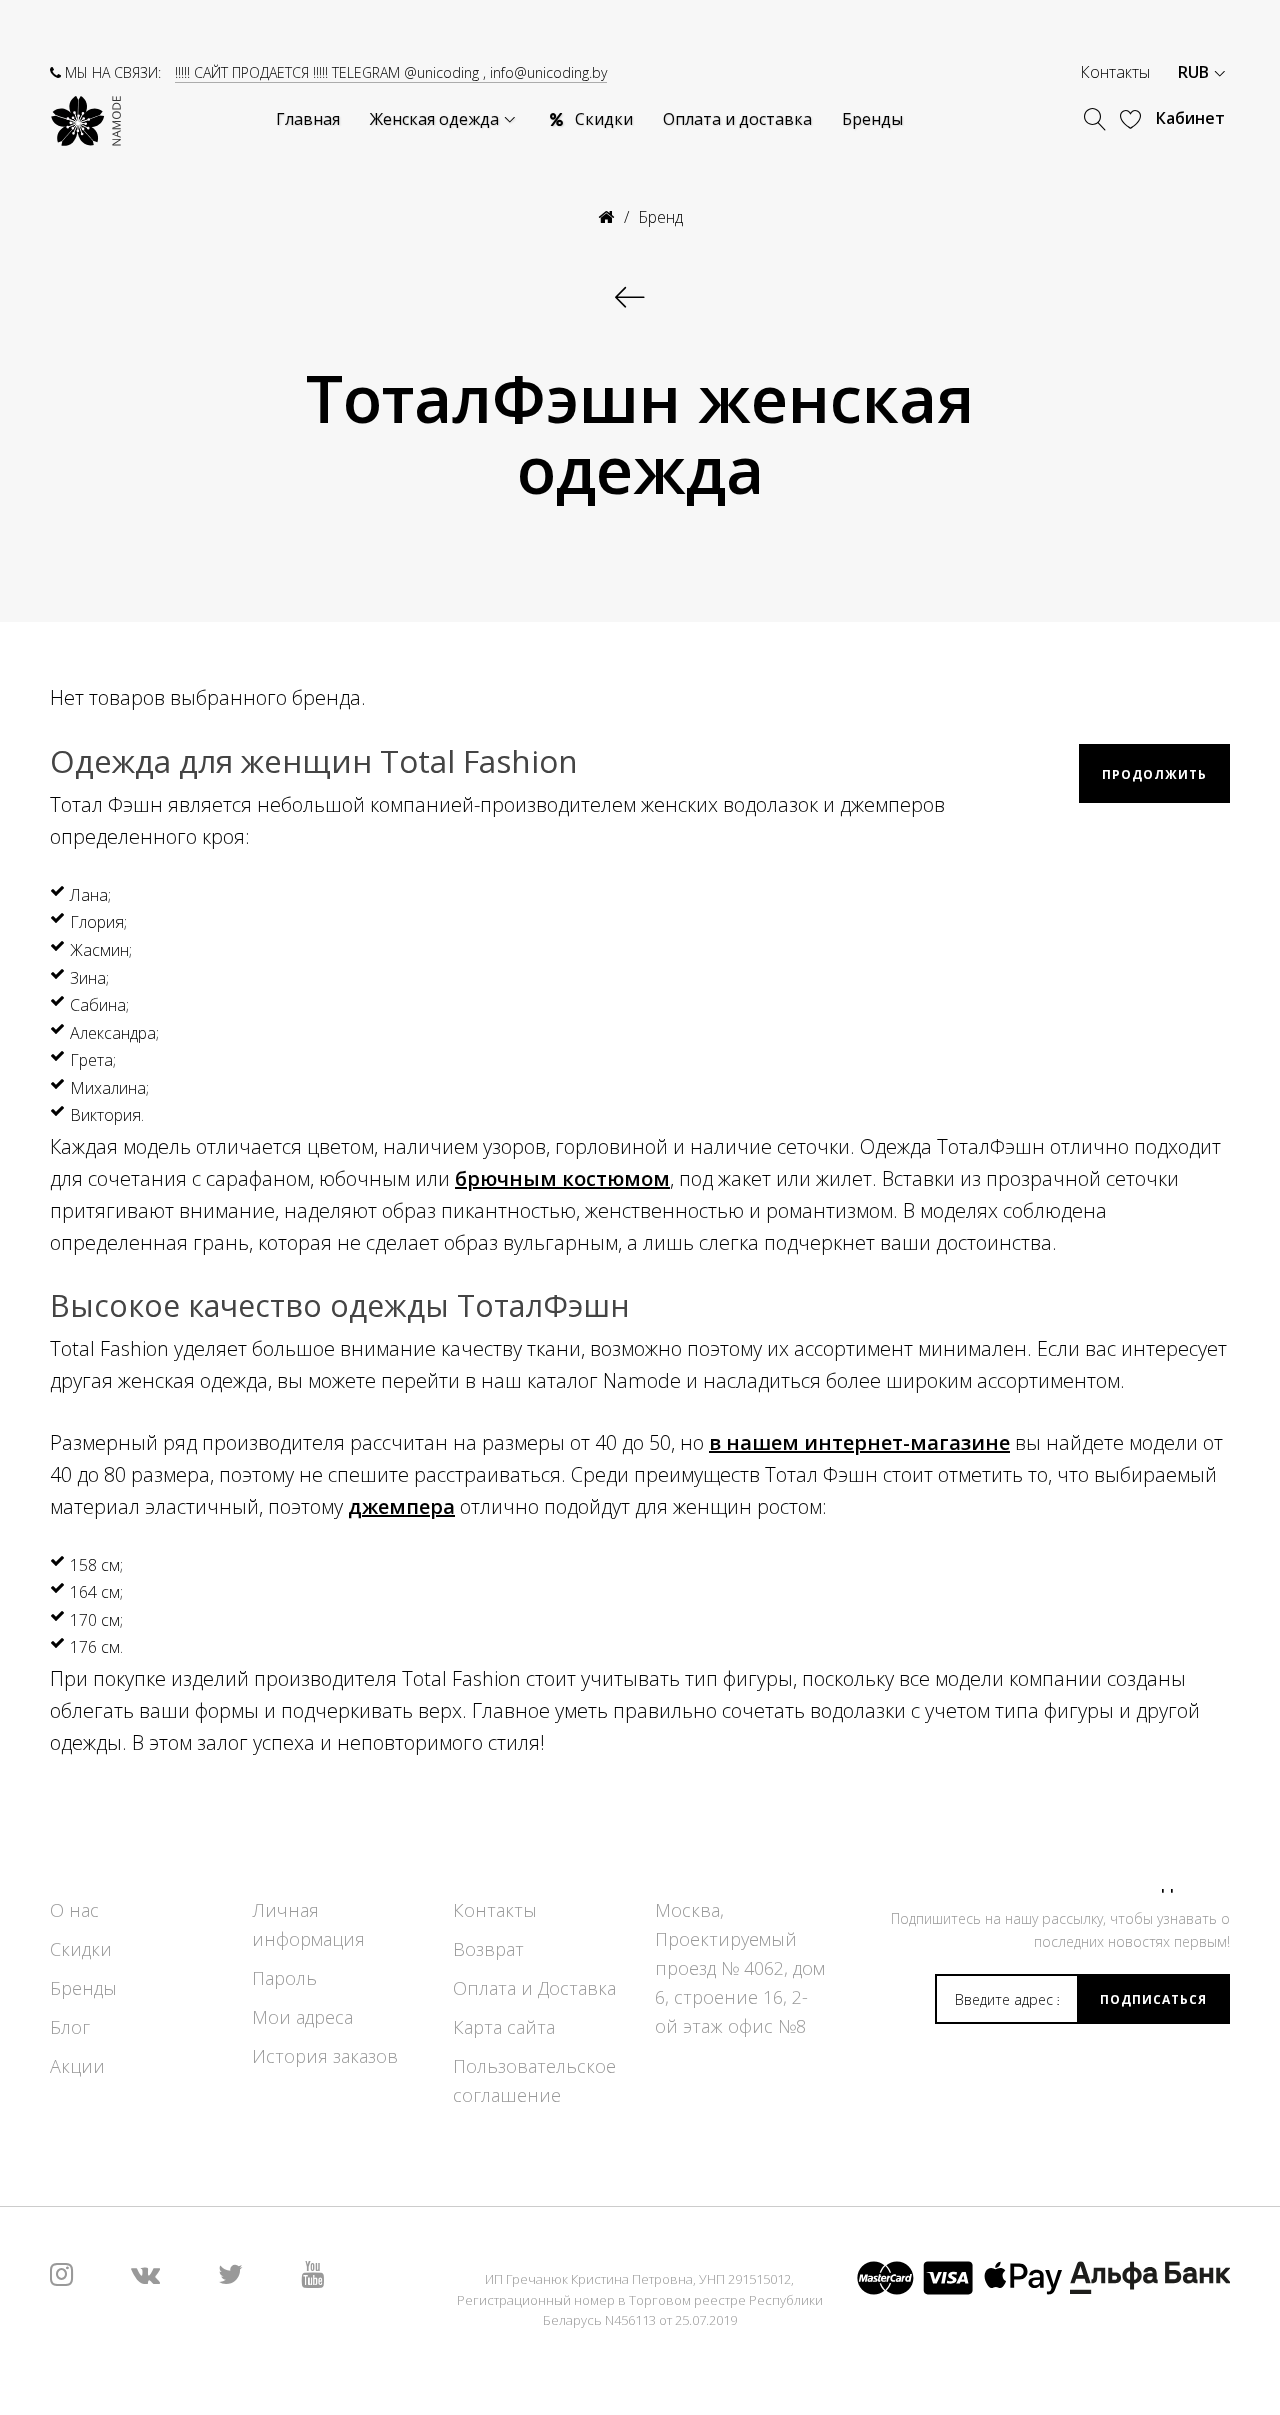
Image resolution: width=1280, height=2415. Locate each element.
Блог (70, 2027)
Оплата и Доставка (534, 1988)
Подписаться (1153, 1999)
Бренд (660, 217)
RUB (1195, 72)
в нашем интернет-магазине (859, 1442)
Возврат (488, 1949)
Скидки (81, 1949)
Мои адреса (302, 2017)
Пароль (284, 1978)
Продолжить (1154, 774)
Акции (77, 2066)
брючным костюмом (562, 1178)
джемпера (401, 1506)
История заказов (325, 2056)
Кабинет (1190, 118)
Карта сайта (504, 2027)
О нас (74, 1910)
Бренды (83, 1988)
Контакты (1115, 72)
